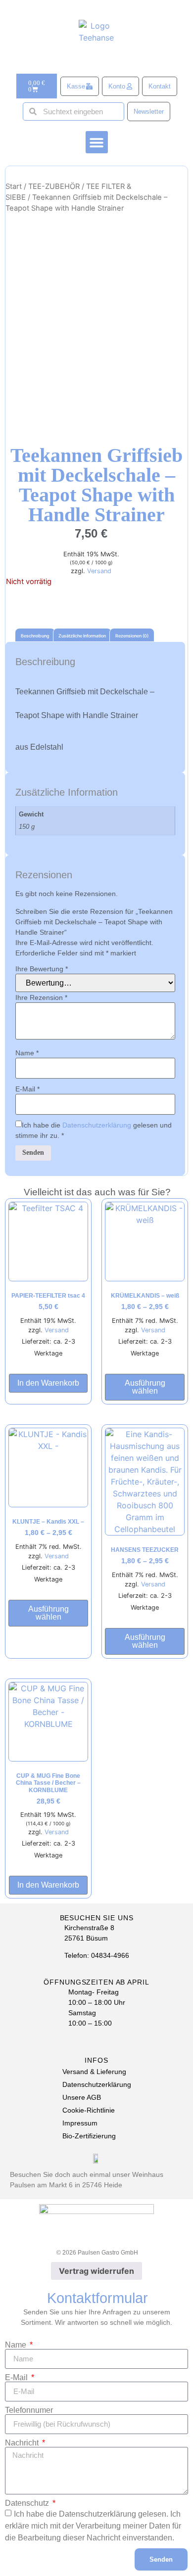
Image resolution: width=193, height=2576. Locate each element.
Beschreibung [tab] (35, 636)
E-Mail (27, 1089)
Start (14, 186)
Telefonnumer (29, 2410)
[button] (97, 142)
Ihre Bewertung (42, 969)
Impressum (80, 2123)
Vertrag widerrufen (96, 2271)
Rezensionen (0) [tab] (132, 636)
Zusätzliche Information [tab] (82, 636)
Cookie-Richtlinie (89, 2110)
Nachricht (23, 2443)
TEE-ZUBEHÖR (54, 186)
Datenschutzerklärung (97, 1125)
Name (27, 1053)
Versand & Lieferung (94, 2072)
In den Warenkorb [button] (48, 1383)
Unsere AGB (82, 2097)
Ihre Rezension (41, 997)
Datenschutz (28, 2503)
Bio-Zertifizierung (89, 2136)
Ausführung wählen (145, 1387)
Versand (99, 571)
